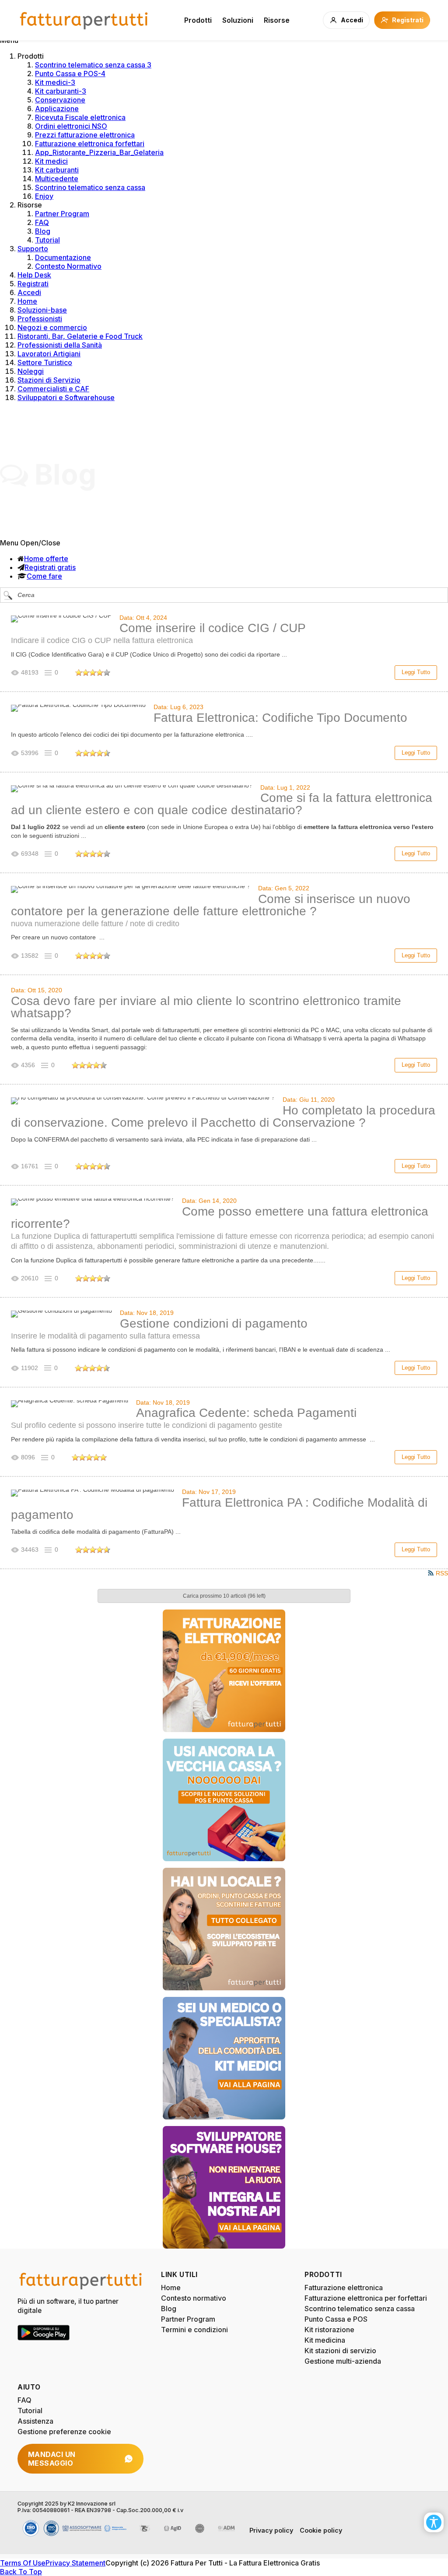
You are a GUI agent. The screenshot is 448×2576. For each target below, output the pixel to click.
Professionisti (40, 319)
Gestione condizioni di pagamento (214, 1323)
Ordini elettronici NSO (71, 126)
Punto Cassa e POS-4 (70, 74)
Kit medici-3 (55, 82)
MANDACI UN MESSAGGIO (52, 2459)
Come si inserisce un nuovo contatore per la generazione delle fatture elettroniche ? (211, 905)
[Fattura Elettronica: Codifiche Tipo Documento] (78, 708)
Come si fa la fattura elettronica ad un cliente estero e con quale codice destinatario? (222, 804)
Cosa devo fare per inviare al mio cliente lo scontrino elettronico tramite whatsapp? (206, 1007)
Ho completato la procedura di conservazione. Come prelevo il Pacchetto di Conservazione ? (223, 1116)
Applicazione (57, 109)
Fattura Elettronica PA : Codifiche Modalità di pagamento (219, 1509)
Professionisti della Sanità (60, 345)
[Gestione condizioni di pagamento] (61, 1314)
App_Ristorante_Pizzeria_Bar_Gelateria (99, 152)
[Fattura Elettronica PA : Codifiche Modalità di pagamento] (93, 1493)
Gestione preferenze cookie (64, 2432)
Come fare (44, 576)
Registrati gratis (50, 567)
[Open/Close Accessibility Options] (434, 2522)
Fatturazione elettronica (344, 2288)
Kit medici (51, 161)
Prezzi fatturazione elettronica (85, 135)
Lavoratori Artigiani (49, 354)
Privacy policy (271, 2530)
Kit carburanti (57, 170)
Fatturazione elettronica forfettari (90, 144)
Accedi (29, 292)
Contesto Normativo (68, 266)
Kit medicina (325, 2340)
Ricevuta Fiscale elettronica (80, 117)
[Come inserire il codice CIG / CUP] (61, 619)
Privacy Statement (75, 2563)
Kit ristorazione (329, 2330)
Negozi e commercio (52, 327)
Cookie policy (321, 2530)
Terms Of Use (23, 2563)
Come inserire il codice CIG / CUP (213, 628)
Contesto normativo (194, 2298)
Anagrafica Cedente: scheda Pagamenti (246, 1413)
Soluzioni (238, 20)
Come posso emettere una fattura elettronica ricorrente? (220, 1218)
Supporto (33, 249)
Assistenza (35, 2421)
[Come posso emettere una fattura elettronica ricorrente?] (93, 1202)
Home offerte (46, 559)
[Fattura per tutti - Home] (84, 20)
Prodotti (198, 20)
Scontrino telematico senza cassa (90, 187)
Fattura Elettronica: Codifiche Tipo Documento (280, 718)
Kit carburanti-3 (61, 91)
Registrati (33, 284)
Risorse (277, 20)
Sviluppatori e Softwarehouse (66, 397)
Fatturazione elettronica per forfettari (366, 2298)
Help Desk (34, 275)
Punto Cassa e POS (336, 2319)
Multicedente (57, 179)
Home (27, 301)
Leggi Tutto (416, 672)
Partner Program (62, 214)
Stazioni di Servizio (49, 380)
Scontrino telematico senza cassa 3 (93, 65)
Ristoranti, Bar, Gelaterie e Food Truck (80, 336)
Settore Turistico (45, 362)
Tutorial (47, 240)
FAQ (42, 222)
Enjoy (44, 196)
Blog (43, 231)
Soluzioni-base (42, 310)
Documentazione (63, 257)
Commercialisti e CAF (53, 389)
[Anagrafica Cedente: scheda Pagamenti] (70, 1404)
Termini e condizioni (194, 2330)
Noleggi (31, 371)
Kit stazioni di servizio (340, 2351)
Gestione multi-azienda (343, 2361)
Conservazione (60, 100)
